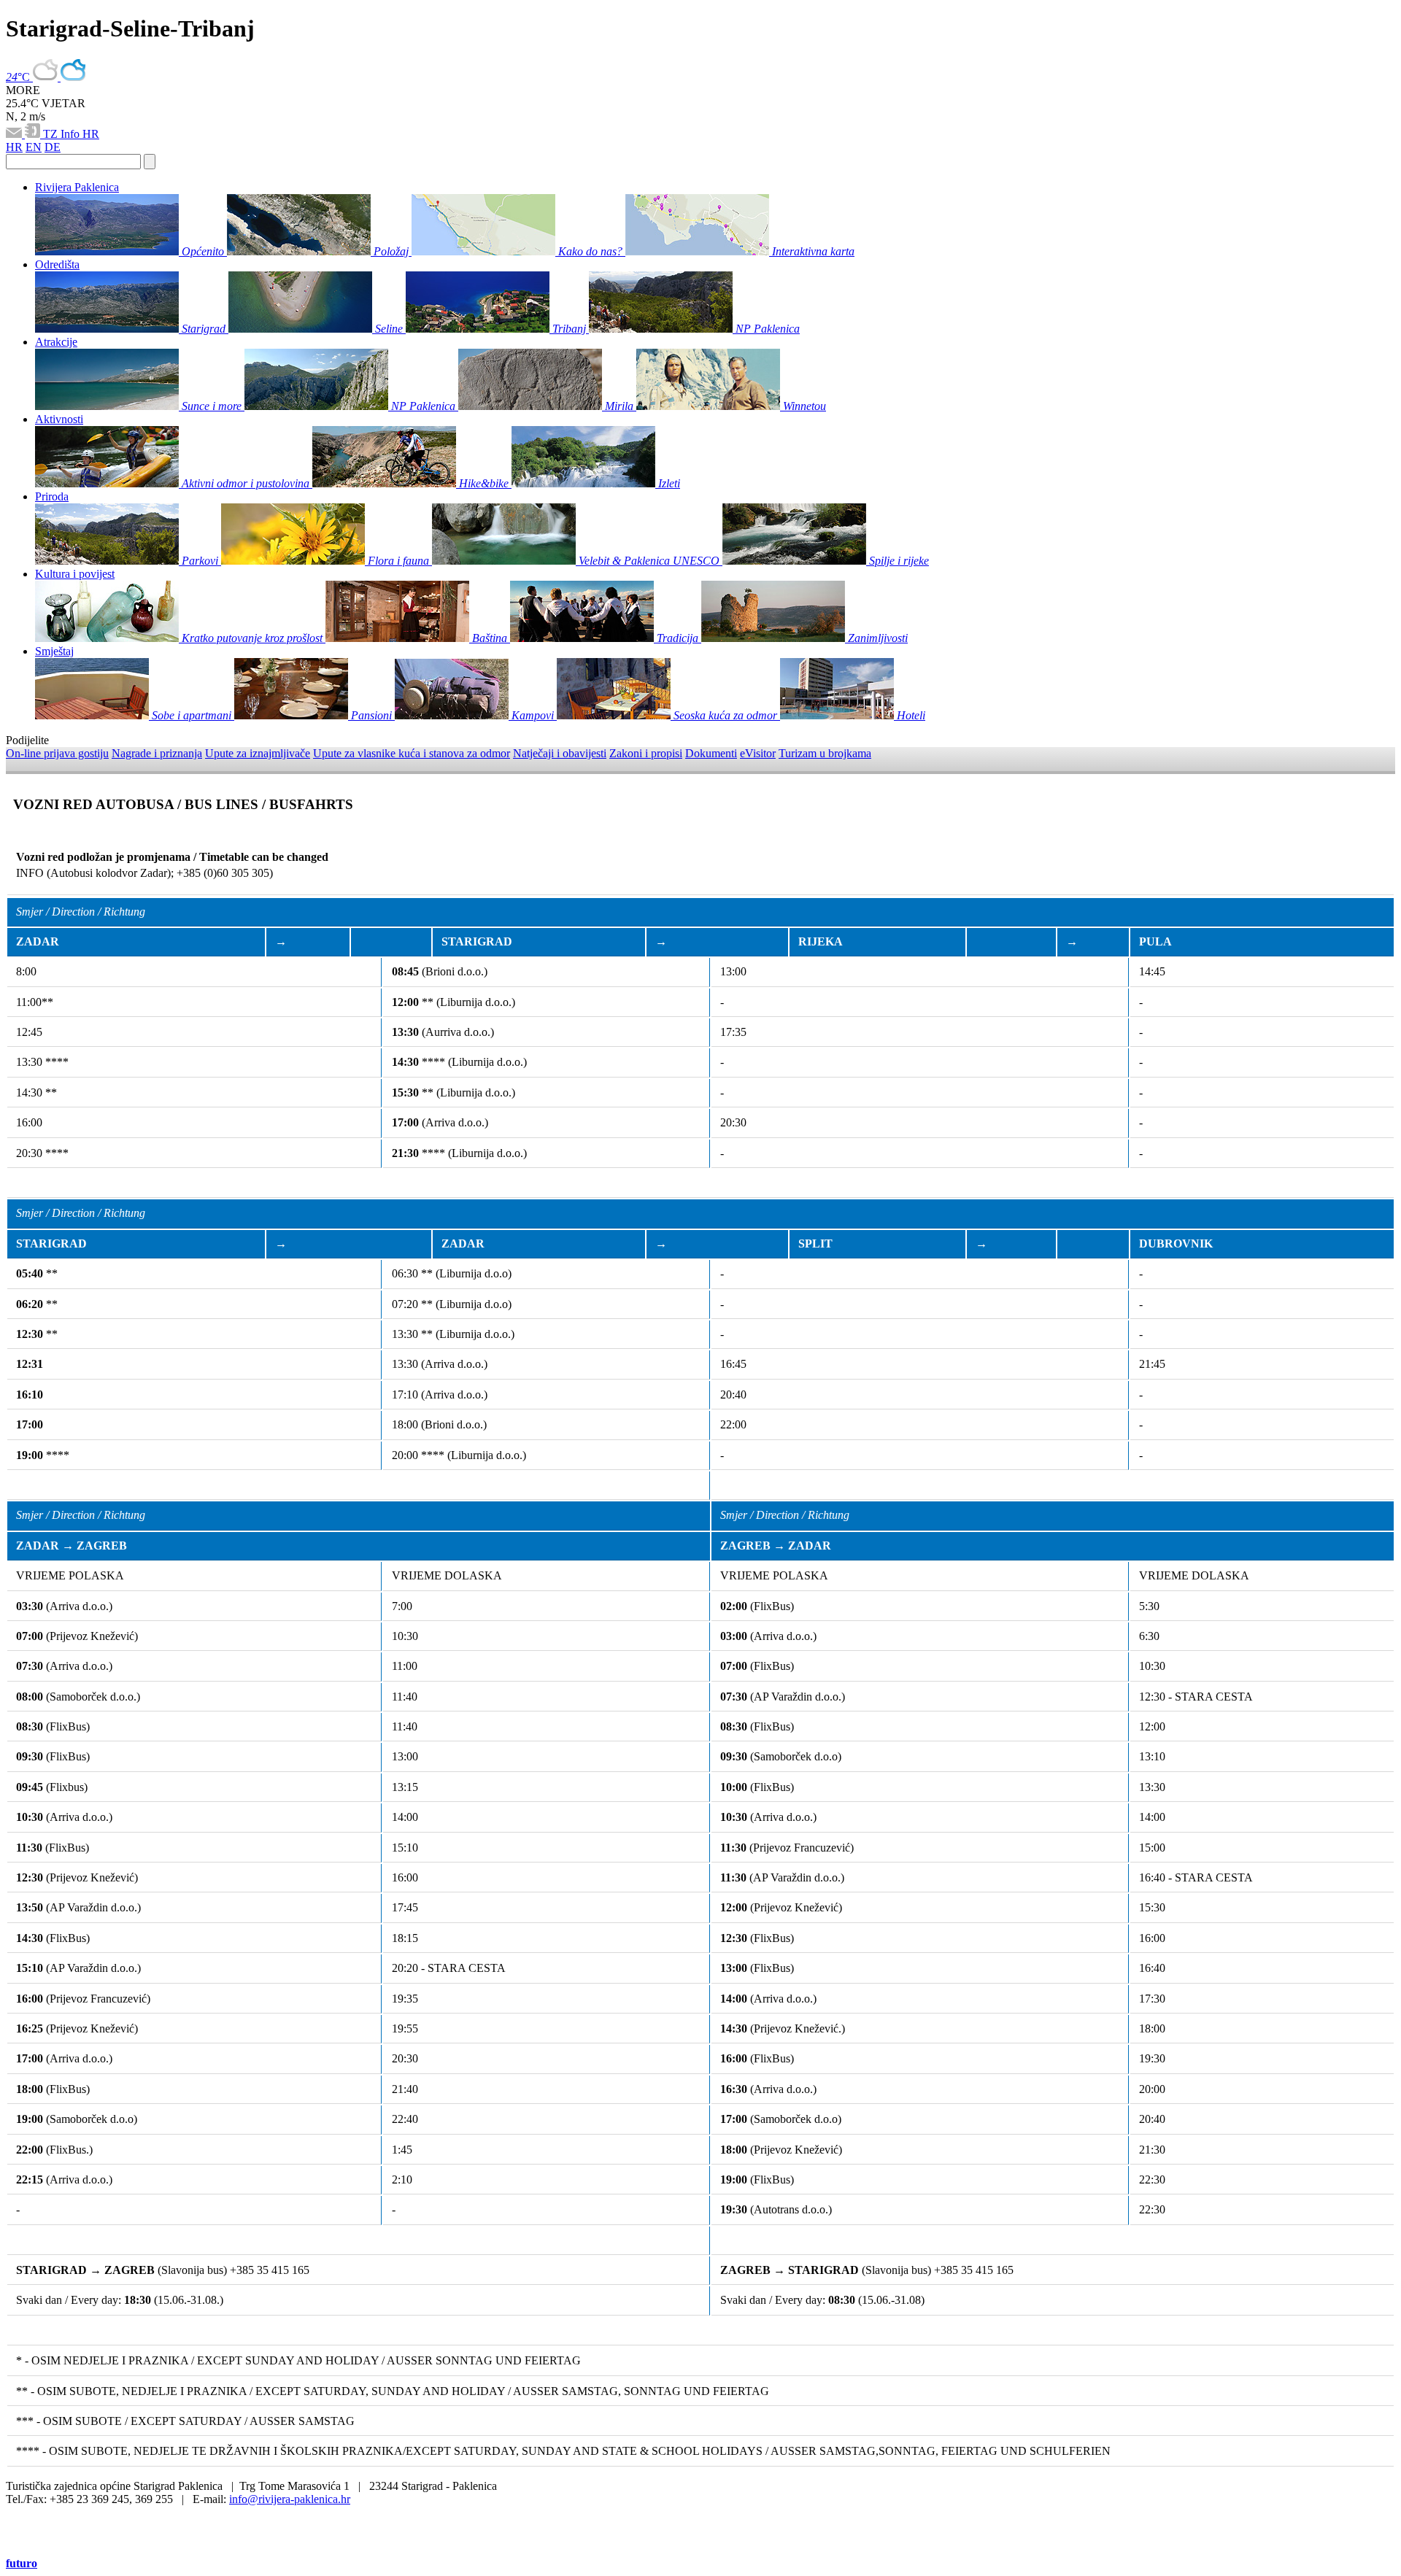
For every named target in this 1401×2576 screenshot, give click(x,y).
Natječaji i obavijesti (560, 753)
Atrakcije (56, 342)
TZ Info (63, 134)
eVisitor (758, 753)
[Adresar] (34, 134)
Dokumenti (711, 753)
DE (53, 147)
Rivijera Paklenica (77, 187)
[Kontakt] (15, 134)
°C (19, 77)
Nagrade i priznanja (157, 753)
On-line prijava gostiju (57, 753)
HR (91, 134)
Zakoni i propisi (646, 753)
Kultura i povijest (75, 574)
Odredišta (57, 264)
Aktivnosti (59, 419)
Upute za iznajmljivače (258, 753)
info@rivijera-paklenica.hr (290, 2499)
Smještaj (54, 651)
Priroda (52, 496)
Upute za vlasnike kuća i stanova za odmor (412, 753)
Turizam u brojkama (825, 753)
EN (34, 147)
